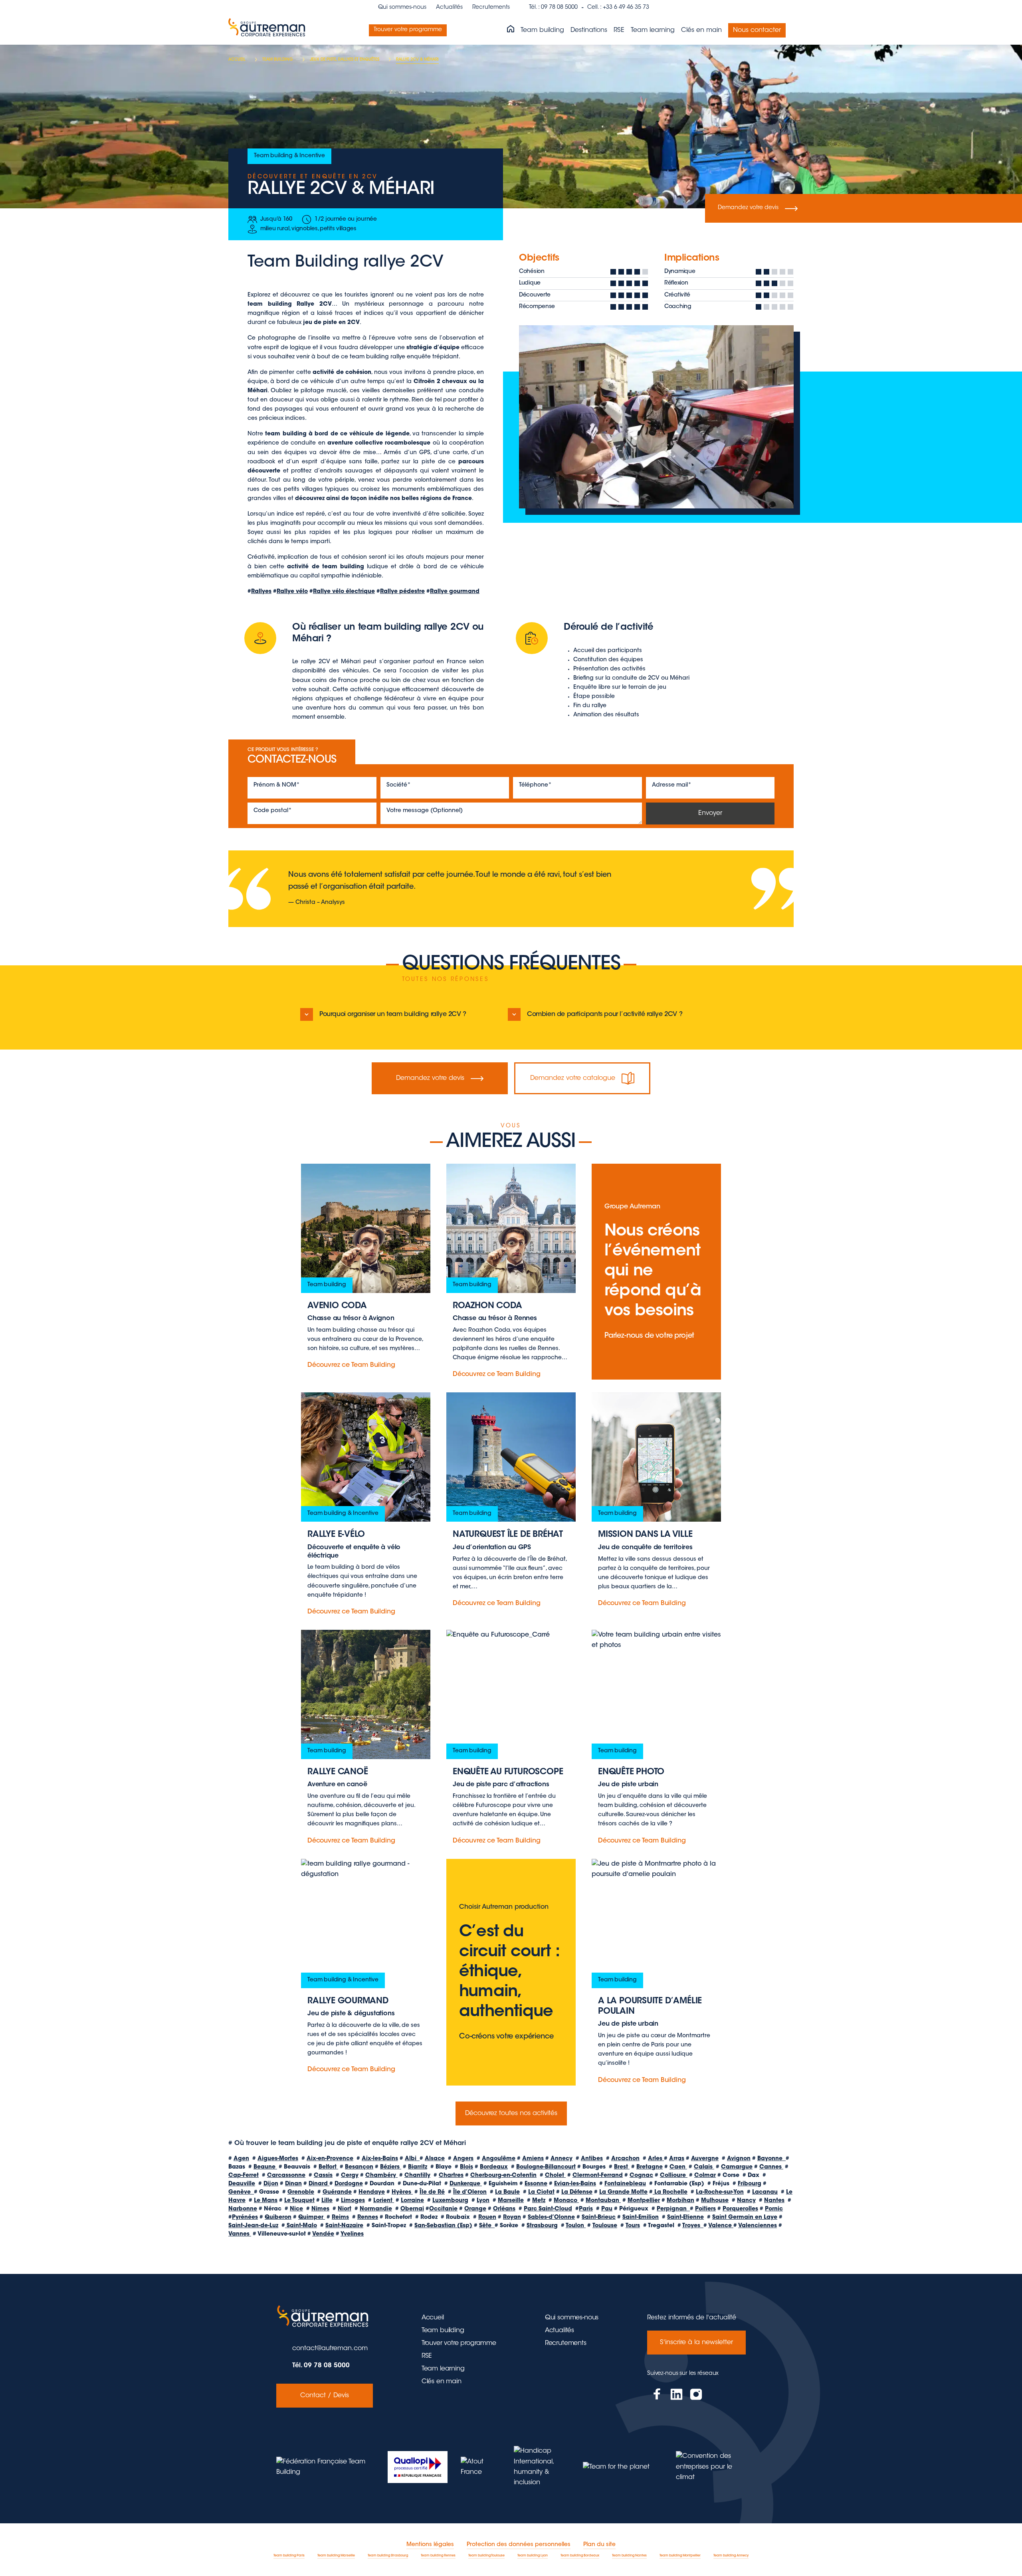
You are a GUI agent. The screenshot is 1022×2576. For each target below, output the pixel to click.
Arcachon (625, 2159)
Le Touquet (299, 2201)
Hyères (402, 2192)
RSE (619, 30)
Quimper (312, 2218)
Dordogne (349, 2184)
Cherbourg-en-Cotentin (503, 2176)
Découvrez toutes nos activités (511, 2113)
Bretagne (650, 2167)
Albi (412, 2159)
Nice (296, 2209)
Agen (241, 2159)
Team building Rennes (438, 2556)
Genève (241, 2192)
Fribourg (750, 2184)
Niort (345, 2209)
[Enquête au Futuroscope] (511, 1738)
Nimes (320, 2209)
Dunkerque (466, 2184)
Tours (633, 2226)
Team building (542, 30)
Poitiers (705, 2209)
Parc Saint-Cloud (548, 2209)
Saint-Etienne (685, 2218)
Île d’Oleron (470, 2192)
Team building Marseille (336, 2556)
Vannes (240, 2234)
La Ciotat (541, 2192)
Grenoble (301, 2192)
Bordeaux (494, 2167)
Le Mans (266, 2201)
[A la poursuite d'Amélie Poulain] (656, 1972)
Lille (327, 2201)
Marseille (511, 2201)
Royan (512, 2218)
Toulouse (605, 2226)
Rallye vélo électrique (344, 592)
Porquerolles (740, 2209)
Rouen (487, 2218)
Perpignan (673, 2209)
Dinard (319, 2184)
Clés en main (701, 30)
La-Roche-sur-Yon (720, 2192)
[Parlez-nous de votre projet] (656, 1272)
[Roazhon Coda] (511, 1272)
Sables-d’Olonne (551, 2218)
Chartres (451, 2176)
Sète (487, 2226)
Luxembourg (450, 2201)
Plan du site (599, 2545)
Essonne (536, 2184)
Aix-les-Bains (380, 2159)
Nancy (746, 2201)
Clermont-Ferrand (598, 2176)
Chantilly (417, 2176)
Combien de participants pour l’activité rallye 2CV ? (605, 1014)
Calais (704, 2167)
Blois (466, 2167)
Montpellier (644, 2201)
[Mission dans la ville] (656, 1505)
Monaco (566, 2201)
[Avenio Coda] (366, 1272)
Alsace (435, 2159)
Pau (607, 2209)
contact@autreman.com (330, 2349)
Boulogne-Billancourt (546, 2167)
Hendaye (372, 2192)
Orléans (504, 2209)
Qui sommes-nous (402, 8)
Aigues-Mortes (278, 2159)
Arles (656, 2159)
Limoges (353, 2201)
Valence (721, 2226)
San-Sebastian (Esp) (443, 2226)
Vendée (323, 2234)
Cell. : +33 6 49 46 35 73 (618, 8)
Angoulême (499, 2159)
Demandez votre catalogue (573, 1078)
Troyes (693, 2226)
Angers (463, 2159)
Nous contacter (757, 30)
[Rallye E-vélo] (366, 1505)
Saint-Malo (301, 2226)
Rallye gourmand (455, 592)
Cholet (555, 2176)
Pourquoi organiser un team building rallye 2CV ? (393, 1014)
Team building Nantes (629, 2556)
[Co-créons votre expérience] (511, 1972)
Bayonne (771, 2159)
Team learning (653, 30)
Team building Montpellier (680, 2556)
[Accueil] (511, 30)
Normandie (376, 2209)
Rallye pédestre (402, 592)
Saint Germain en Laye (745, 2218)
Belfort (328, 2167)
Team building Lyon (533, 2556)
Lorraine (412, 2201)
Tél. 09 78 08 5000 (321, 2366)
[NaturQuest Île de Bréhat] (511, 1505)
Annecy (562, 2159)
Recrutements (491, 8)
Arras (677, 2159)
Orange (475, 2209)
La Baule (507, 2192)
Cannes (771, 2167)
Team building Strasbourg (388, 2556)
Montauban (603, 2201)
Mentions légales (430, 2545)
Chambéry (381, 2176)
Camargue (737, 2167)
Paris (586, 2209)
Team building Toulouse (486, 2556)
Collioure (674, 2176)
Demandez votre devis (748, 208)
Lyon (483, 2201)
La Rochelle (670, 2192)
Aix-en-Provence (330, 2159)
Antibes (592, 2159)
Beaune (265, 2167)
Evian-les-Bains (575, 2184)
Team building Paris (289, 2556)
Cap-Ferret (244, 2176)
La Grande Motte (623, 2192)
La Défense (577, 2192)
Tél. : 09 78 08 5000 (553, 8)
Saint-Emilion (641, 2218)
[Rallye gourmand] (366, 1972)
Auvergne (705, 2159)
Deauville (242, 2184)
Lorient (384, 2201)
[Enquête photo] (656, 1738)
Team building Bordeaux (580, 2556)
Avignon (739, 2159)
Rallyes (261, 592)
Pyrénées (245, 2218)
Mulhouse (715, 2201)
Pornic (774, 2209)
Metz (539, 2201)
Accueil (433, 2318)
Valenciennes (758, 2226)
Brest (622, 2167)
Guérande (337, 2192)
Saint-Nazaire (344, 2226)
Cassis (323, 2176)
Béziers (391, 2167)
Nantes (774, 2201)
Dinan (293, 2184)
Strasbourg (542, 2226)
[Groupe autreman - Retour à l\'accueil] (268, 30)
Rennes (368, 2218)
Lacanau (765, 2192)
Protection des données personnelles (519, 2545)
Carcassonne (286, 2176)
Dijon (271, 2184)
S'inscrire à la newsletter (696, 2343)
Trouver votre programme (408, 30)
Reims (340, 2218)
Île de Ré (432, 2192)
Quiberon (278, 2218)
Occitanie (443, 2209)
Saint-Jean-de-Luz (253, 2226)
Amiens (533, 2159)
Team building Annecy (731, 2556)
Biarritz (418, 2167)
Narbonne (243, 2209)
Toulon (576, 2226)
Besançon (359, 2167)
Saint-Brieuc (599, 2218)
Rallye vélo (292, 592)
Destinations (589, 30)
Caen (678, 2167)
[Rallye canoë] (366, 1738)
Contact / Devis (325, 2396)
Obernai (412, 2209)
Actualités (449, 8)
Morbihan (680, 2201)
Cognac (641, 2176)
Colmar (705, 2176)
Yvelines (352, 2234)
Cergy (350, 2176)
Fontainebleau (625, 2184)
